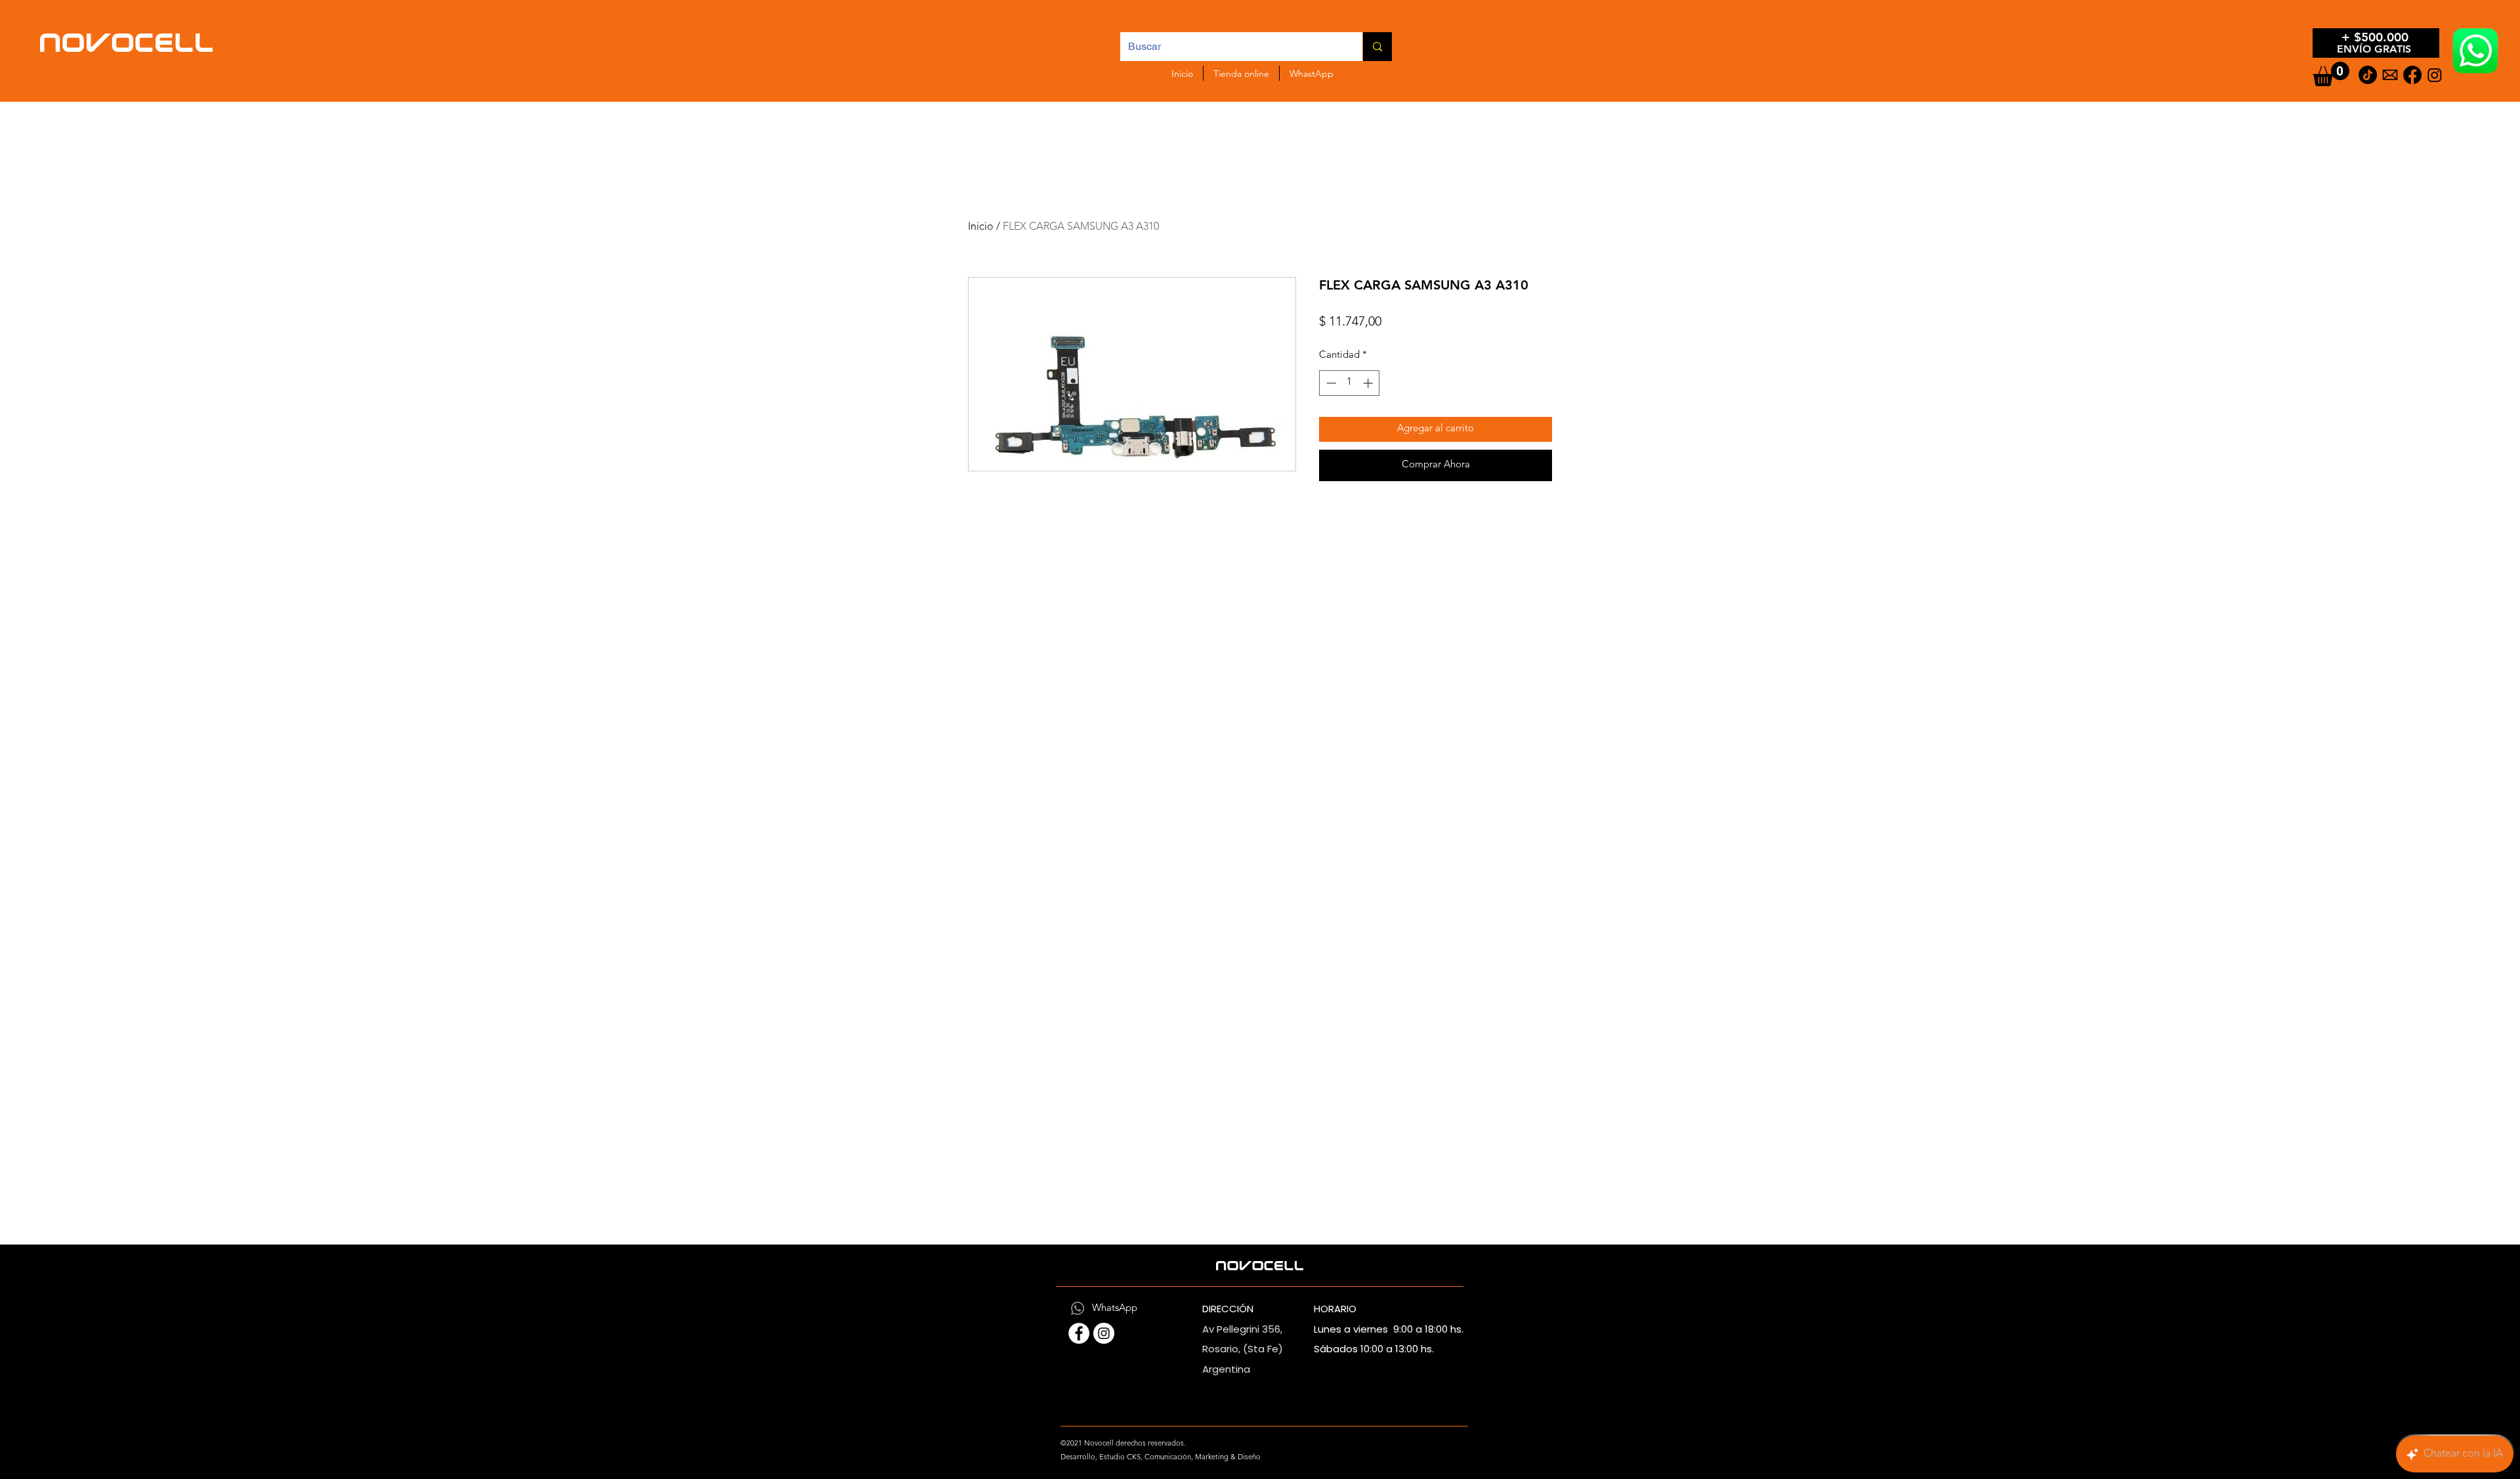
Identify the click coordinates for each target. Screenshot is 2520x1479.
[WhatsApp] (1078, 1308)
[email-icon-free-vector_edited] (2390, 75)
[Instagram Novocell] (1104, 1333)
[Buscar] (1377, 47)
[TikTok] (2368, 75)
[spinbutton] (1350, 383)
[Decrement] (1330, 383)
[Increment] (1369, 383)
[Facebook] (2412, 75)
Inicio (981, 227)
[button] (2331, 74)
